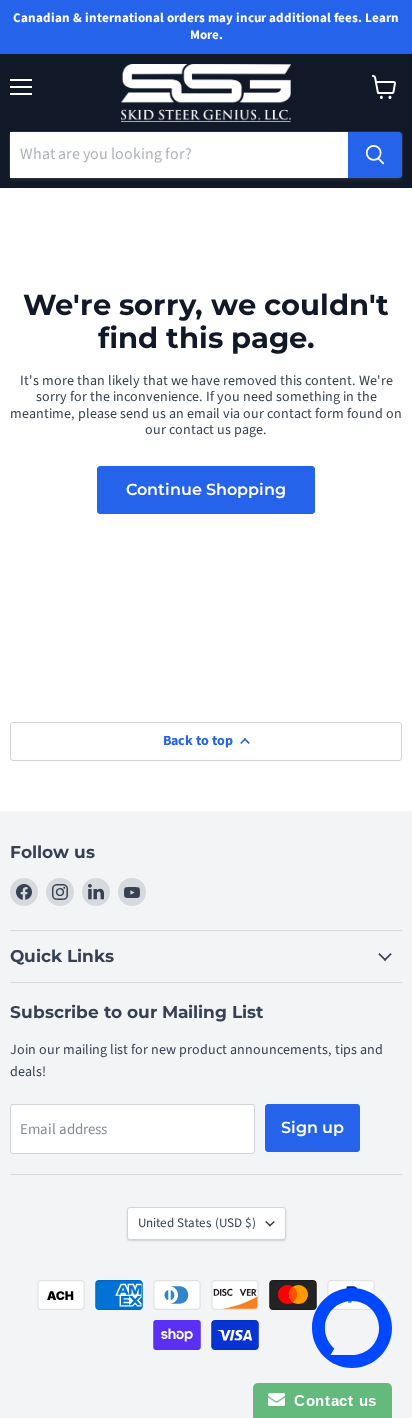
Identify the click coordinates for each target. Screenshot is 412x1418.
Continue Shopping (206, 489)
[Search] (375, 155)
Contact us (331, 1400)
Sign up (312, 1127)
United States (197, 1223)
